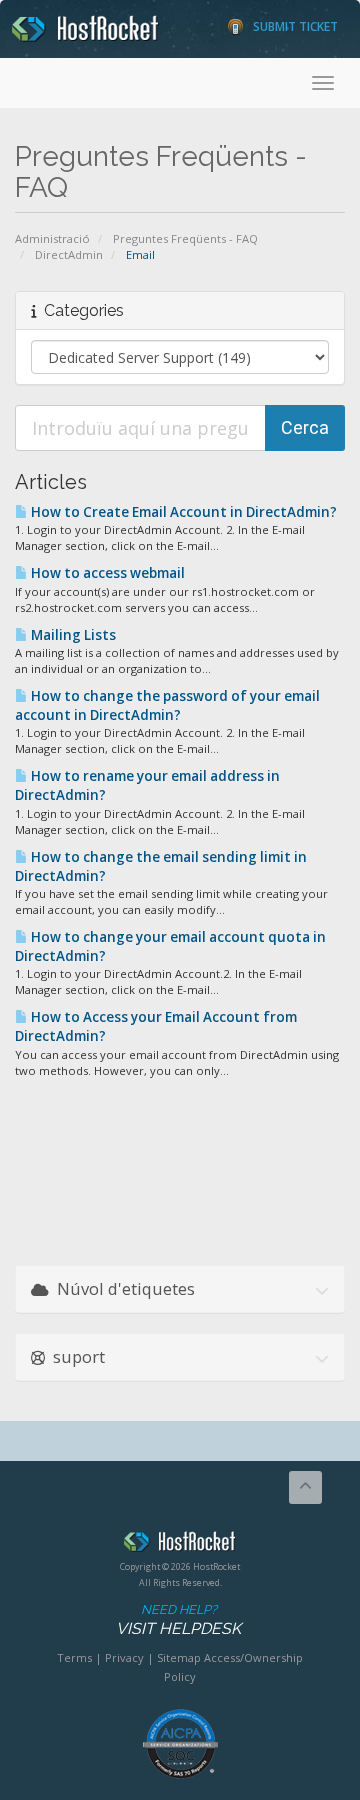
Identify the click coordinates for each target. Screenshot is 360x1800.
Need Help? (178, 1620)
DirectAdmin (69, 254)
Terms (74, 1657)
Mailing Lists (72, 635)
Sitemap (179, 1657)
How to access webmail (106, 573)
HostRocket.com (180, 1545)
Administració (52, 238)
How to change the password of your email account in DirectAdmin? (167, 705)
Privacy (124, 1657)
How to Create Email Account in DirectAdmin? (182, 512)
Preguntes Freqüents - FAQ (185, 238)
